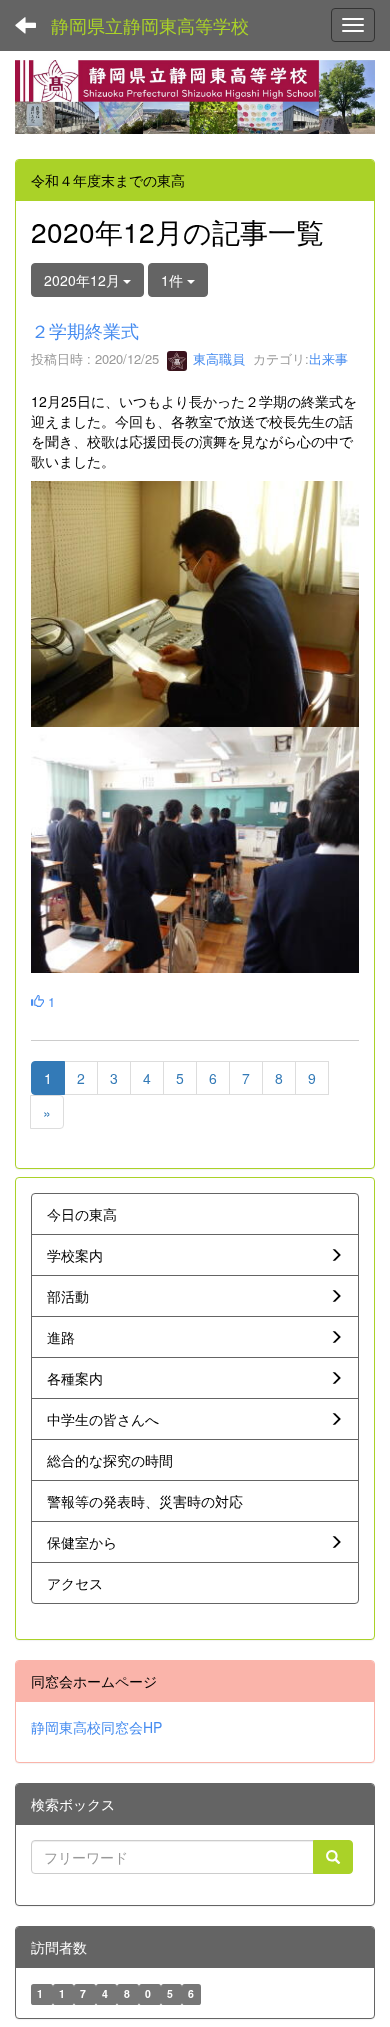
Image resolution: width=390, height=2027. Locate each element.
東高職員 (217, 358)
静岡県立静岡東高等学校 (150, 25)
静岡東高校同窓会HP (96, 1727)
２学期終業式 (85, 330)
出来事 (328, 358)
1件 (174, 280)
